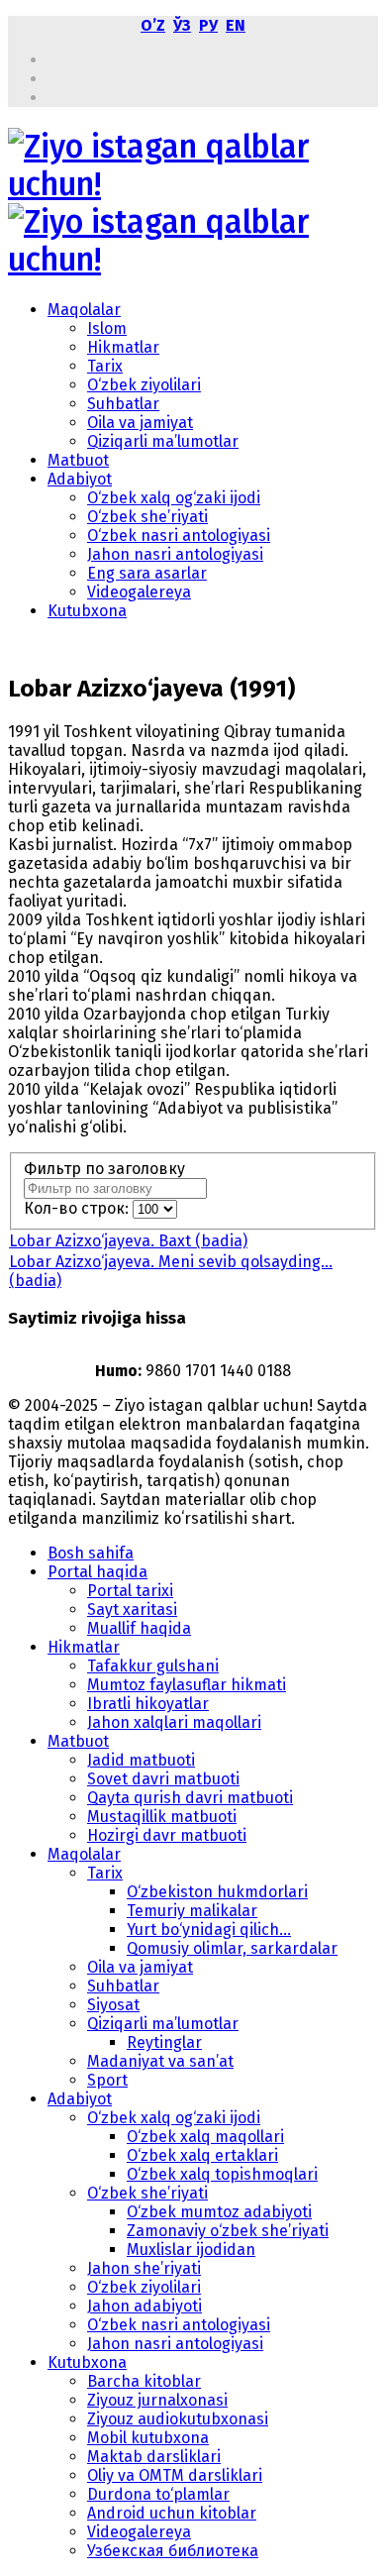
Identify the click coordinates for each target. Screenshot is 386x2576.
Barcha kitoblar (144, 2381)
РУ (208, 25)
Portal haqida (97, 1572)
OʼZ (153, 25)
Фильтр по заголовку (106, 1169)
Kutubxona (87, 611)
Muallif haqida (139, 1628)
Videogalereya (139, 592)
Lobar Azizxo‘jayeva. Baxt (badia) (128, 1241)
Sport (107, 2080)
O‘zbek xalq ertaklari (202, 2155)
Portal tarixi (130, 1591)
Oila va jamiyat (140, 423)
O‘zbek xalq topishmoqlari (222, 2174)
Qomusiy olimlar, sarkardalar (232, 1948)
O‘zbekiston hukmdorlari (217, 1892)
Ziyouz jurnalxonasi (157, 2400)
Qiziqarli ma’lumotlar (163, 441)
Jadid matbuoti (141, 1760)
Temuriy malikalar (192, 1911)
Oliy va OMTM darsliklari (175, 2475)
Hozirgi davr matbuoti (167, 1835)
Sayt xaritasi (132, 1610)
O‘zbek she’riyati (147, 517)
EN (236, 25)
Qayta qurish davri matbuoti (190, 1798)
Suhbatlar (123, 404)
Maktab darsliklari (154, 2457)
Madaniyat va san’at (160, 2061)
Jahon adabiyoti (145, 2306)
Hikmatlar (123, 347)
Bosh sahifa (91, 1553)
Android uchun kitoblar (172, 2513)
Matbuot (78, 460)
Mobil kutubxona (148, 2438)
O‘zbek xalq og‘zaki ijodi (174, 498)
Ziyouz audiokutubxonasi (178, 2419)
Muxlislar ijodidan (191, 2250)
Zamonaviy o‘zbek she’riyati (228, 2231)
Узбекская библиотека (173, 2551)
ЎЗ (182, 25)
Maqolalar (84, 310)
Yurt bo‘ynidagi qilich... (209, 1930)
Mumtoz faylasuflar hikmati (187, 1685)
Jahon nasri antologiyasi (175, 554)
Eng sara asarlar (147, 573)
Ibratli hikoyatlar (148, 1704)
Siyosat (113, 2005)
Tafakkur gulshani (153, 1666)
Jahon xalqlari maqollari (174, 1722)
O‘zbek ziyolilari (144, 385)
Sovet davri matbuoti (163, 1779)
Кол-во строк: (78, 1208)
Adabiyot (80, 479)
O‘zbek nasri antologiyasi (179, 536)
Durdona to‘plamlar (158, 2494)
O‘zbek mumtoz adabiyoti (219, 2212)
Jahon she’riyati (144, 2268)
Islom (107, 328)
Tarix (105, 366)
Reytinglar (164, 2042)
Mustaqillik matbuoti (162, 1817)
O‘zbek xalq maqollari (205, 2137)
